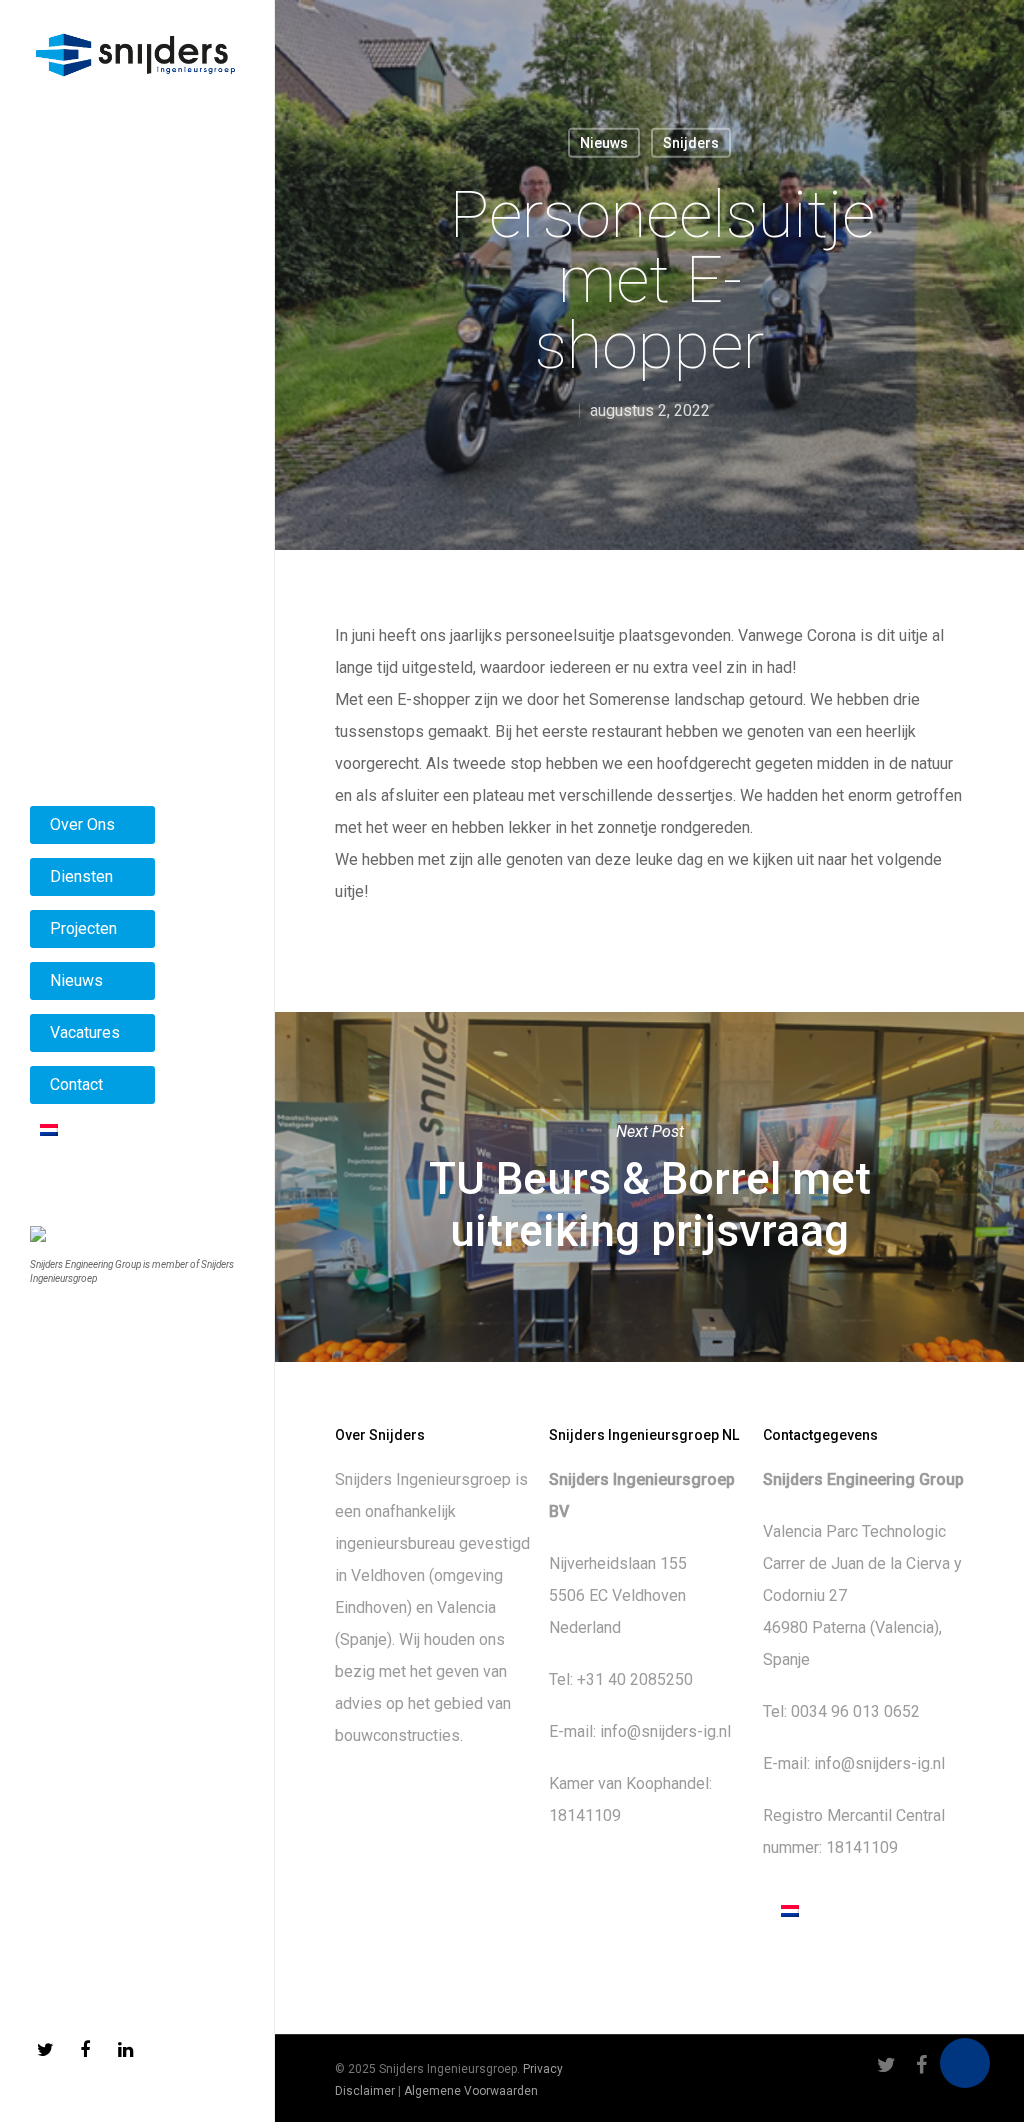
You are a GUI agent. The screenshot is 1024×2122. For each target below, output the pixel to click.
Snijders (691, 143)
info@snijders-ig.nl (665, 1731)
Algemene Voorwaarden (471, 2091)
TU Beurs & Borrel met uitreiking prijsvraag (649, 1187)
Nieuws (604, 143)
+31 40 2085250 (635, 1679)
